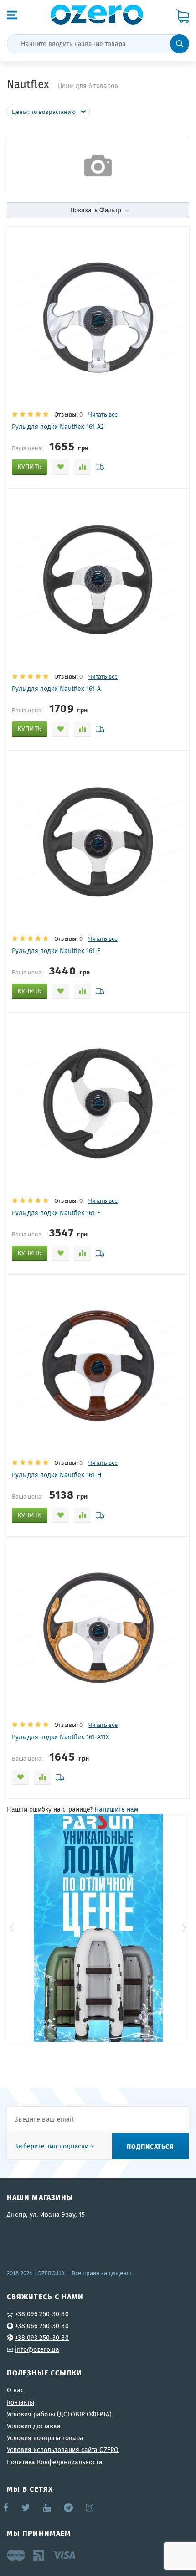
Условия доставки (34, 2426)
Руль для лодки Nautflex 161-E (56, 951)
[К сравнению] (83, 467)
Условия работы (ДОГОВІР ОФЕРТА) (59, 2414)
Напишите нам (116, 1809)
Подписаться (150, 2146)
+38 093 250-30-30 (42, 2338)
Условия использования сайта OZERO (63, 2450)
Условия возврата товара (45, 2438)
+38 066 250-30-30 (42, 2326)
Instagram (90, 2508)
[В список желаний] (61, 467)
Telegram (69, 2508)
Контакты (21, 2402)
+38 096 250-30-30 (42, 2314)
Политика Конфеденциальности (54, 2462)
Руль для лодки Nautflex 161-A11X (61, 1737)
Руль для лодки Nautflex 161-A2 (58, 427)
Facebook (6, 2508)
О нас (15, 2390)
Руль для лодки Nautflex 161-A (56, 689)
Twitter (26, 2508)
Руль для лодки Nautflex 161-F (56, 1213)
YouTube (47, 2508)
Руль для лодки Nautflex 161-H (57, 1475)
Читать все (103, 415)
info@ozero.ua (37, 2349)
